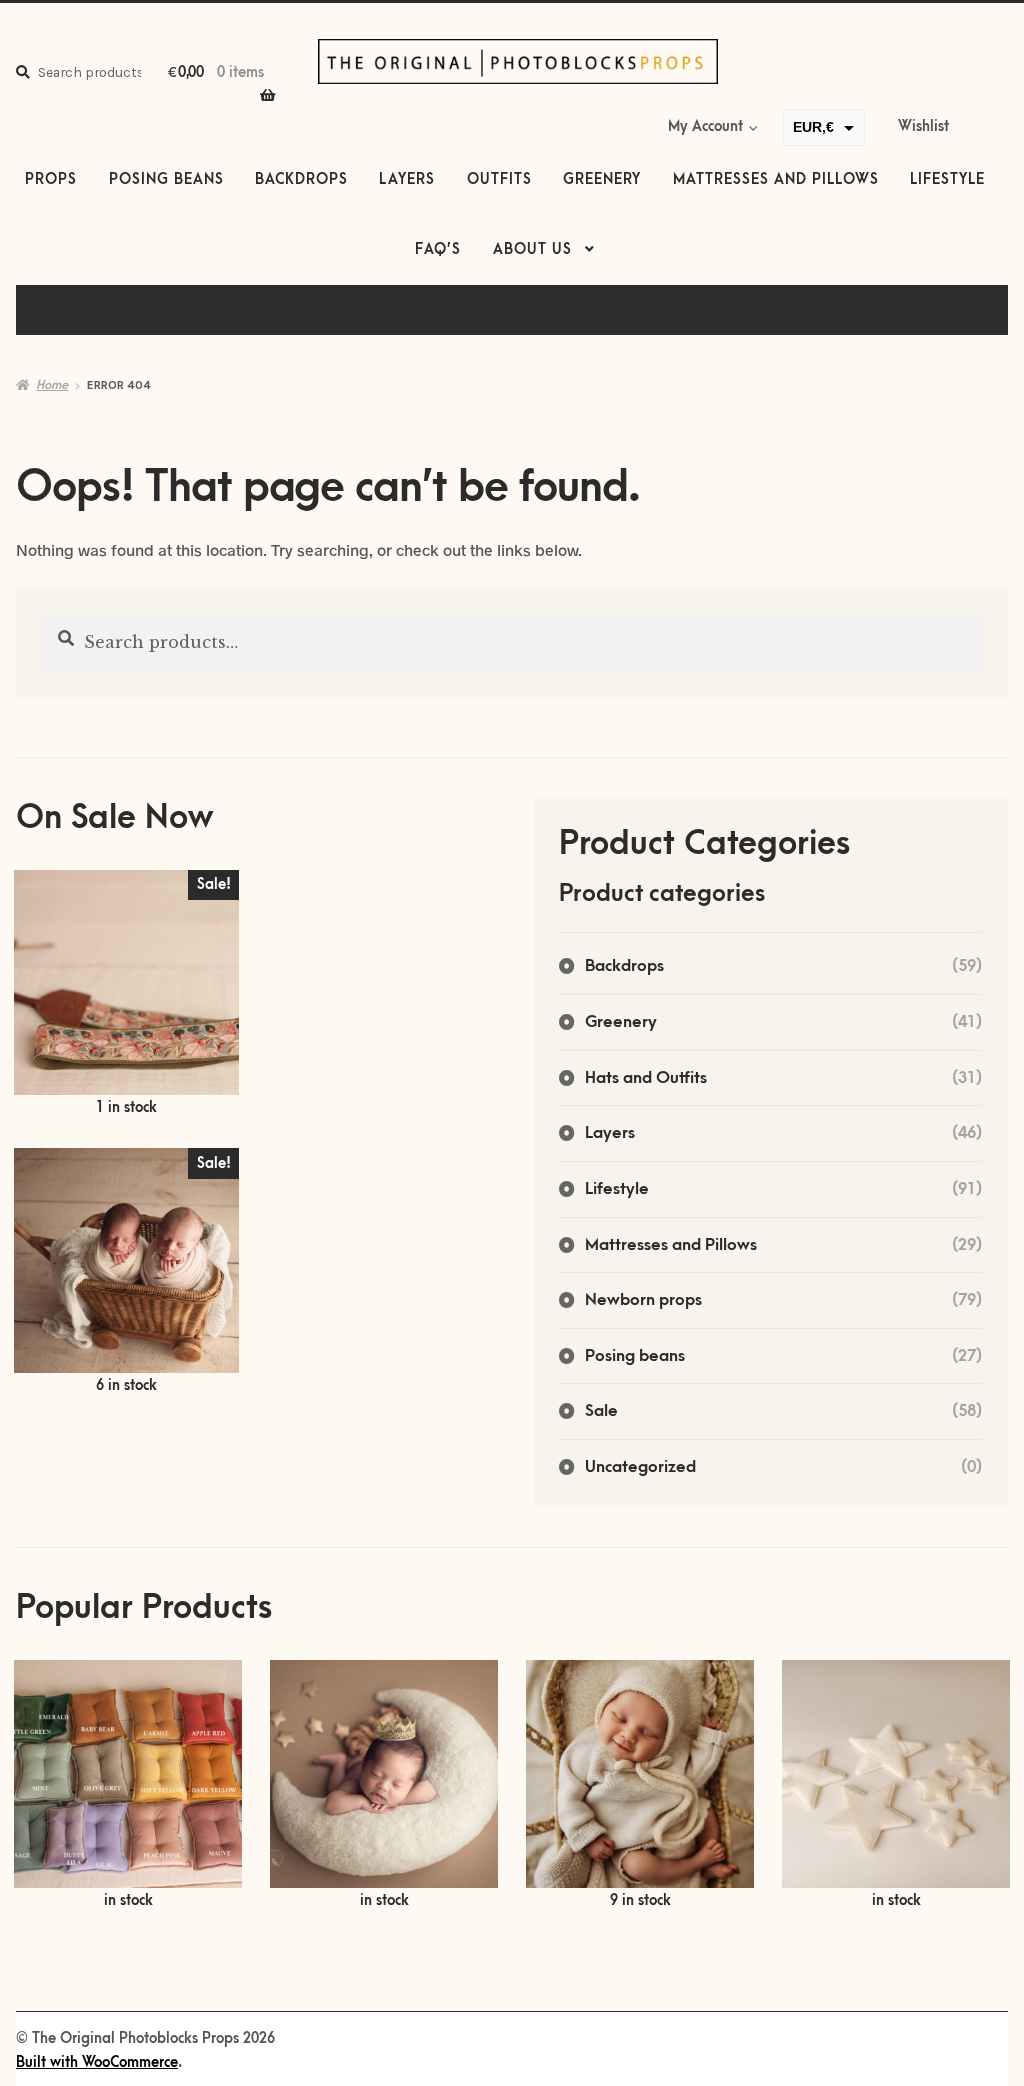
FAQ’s (438, 250)
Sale (601, 1411)
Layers (407, 180)
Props (51, 180)
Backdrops (301, 180)
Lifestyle (947, 180)
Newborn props (643, 1300)
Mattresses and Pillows (776, 180)
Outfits (499, 180)
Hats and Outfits (646, 1078)
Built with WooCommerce (97, 2063)
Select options (128, 1786)
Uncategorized (640, 1467)
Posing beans (166, 180)
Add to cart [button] (127, 995)
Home (52, 385)
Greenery (602, 180)
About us (532, 250)
